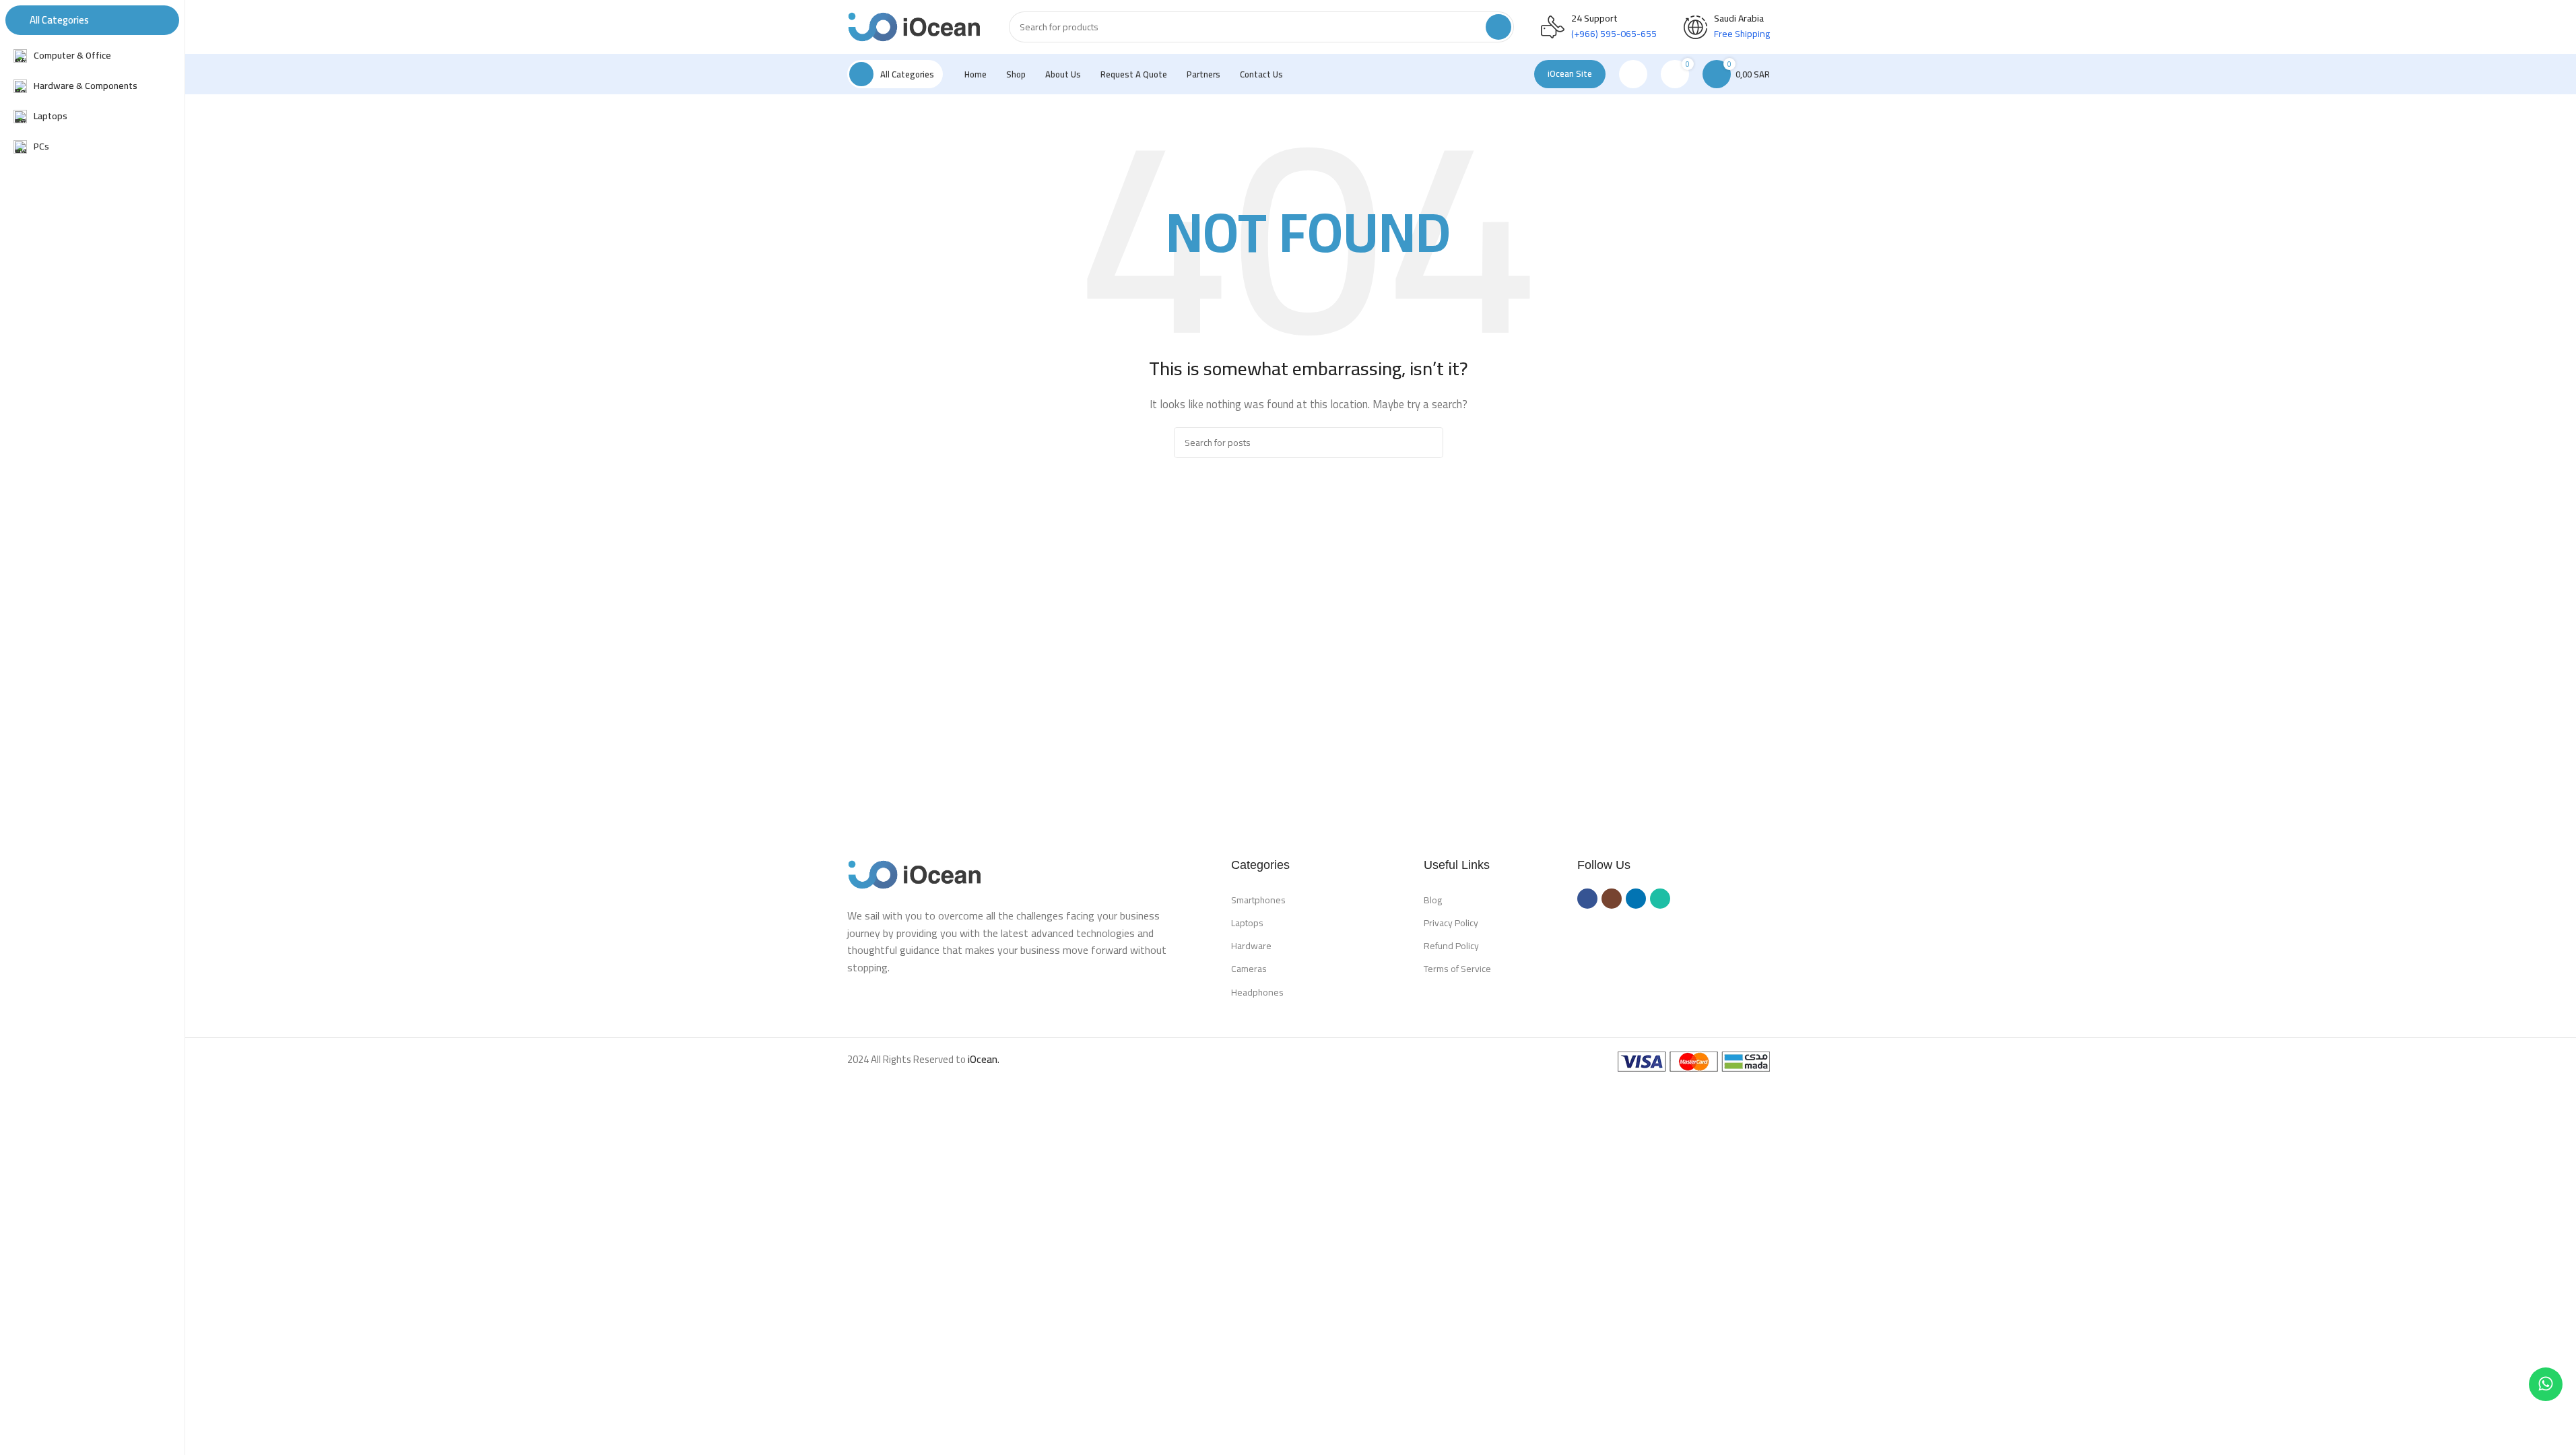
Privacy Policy (1451, 923)
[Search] (1498, 27)
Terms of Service (1457, 969)
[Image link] (915, 873)
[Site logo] (915, 26)
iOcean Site (1570, 73)
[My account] (1633, 74)
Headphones (1257, 992)
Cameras (1249, 969)
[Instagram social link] (1612, 899)
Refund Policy (1451, 946)
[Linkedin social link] (1636, 899)
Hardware (1251, 946)
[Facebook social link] (1587, 899)
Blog (1433, 900)
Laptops (1247, 923)
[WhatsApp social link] (1660, 899)
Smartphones (1258, 900)
